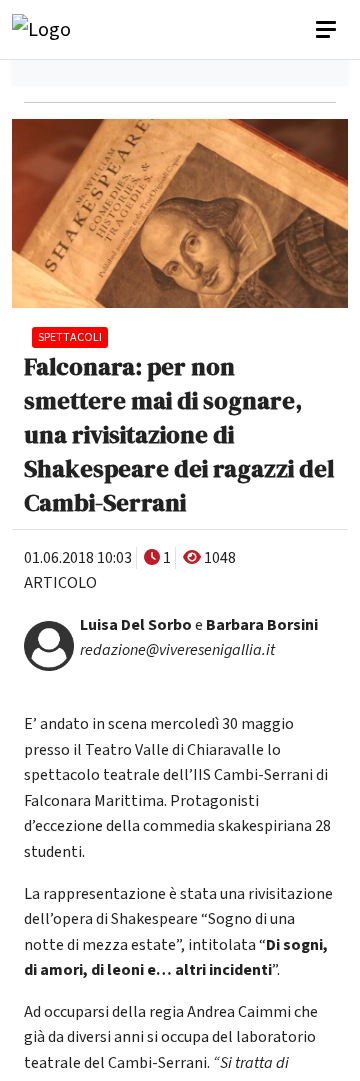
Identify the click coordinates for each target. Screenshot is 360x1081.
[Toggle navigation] (328, 30)
